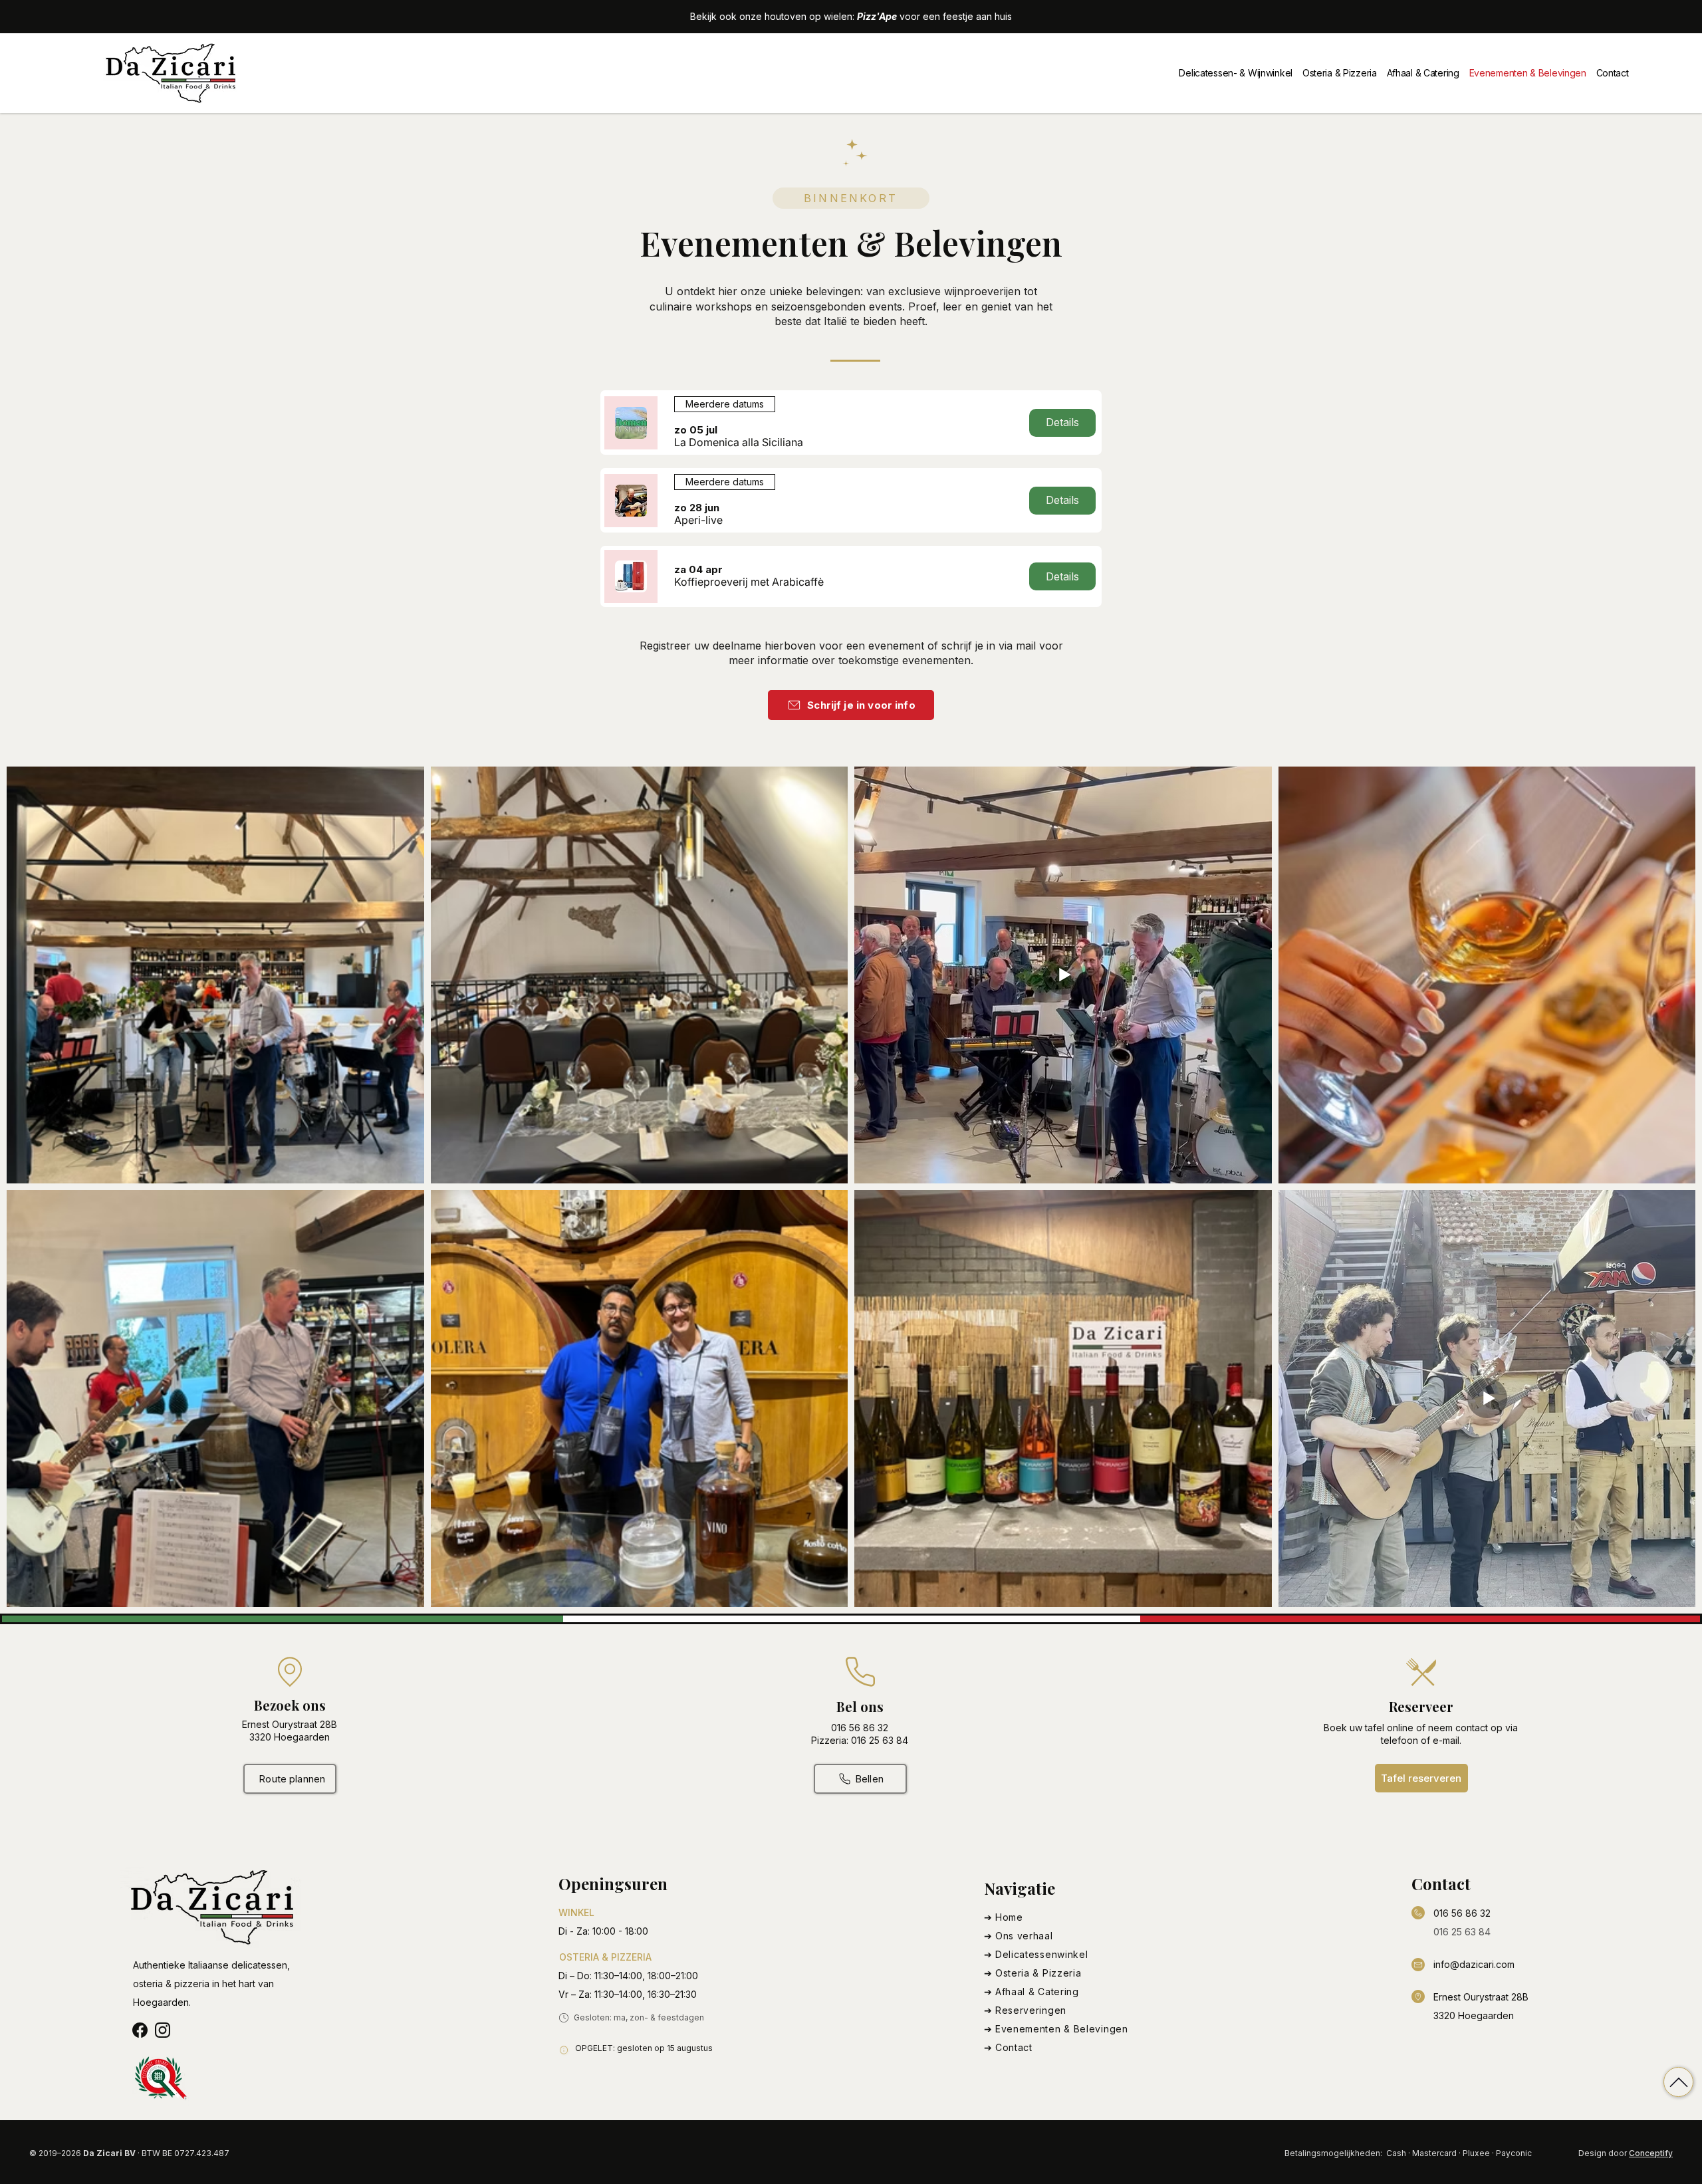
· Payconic (1512, 2153)
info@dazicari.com (1474, 1964)
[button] (739, 442)
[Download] (1678, 2082)
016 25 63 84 (1462, 1932)
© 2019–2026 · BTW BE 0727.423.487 (129, 2153)
